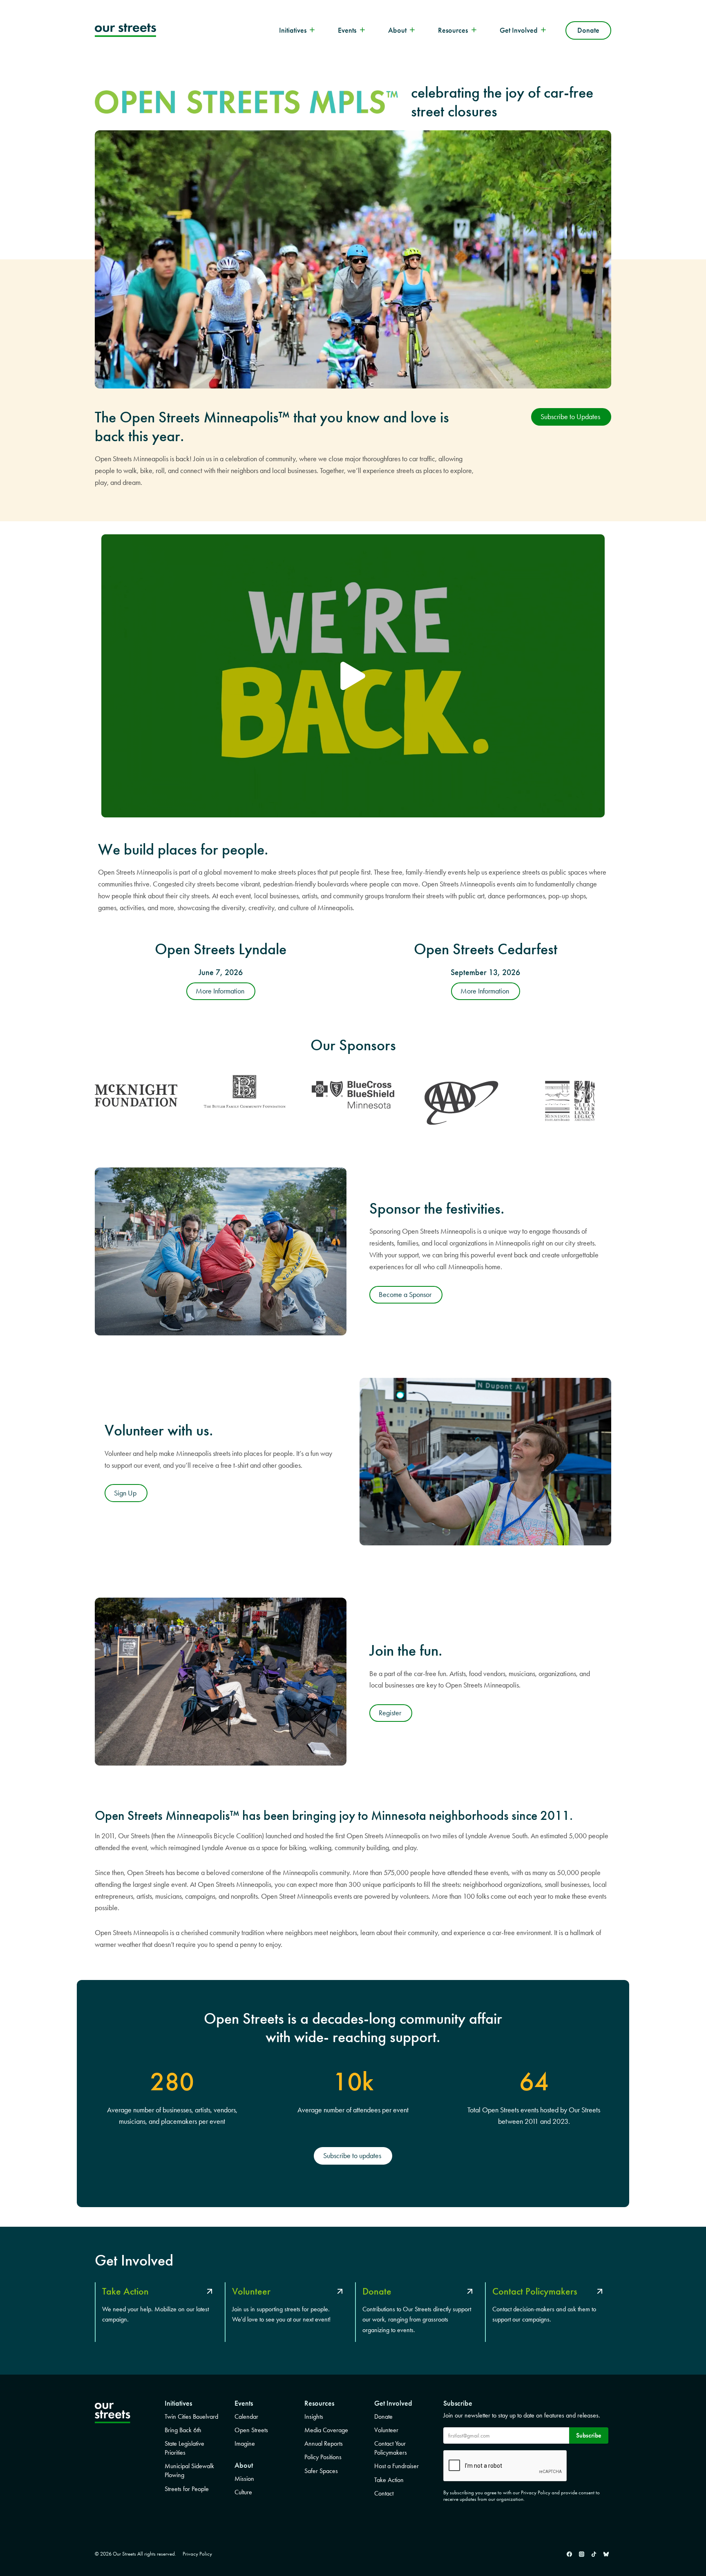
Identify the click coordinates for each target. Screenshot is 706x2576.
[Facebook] (569, 2554)
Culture (243, 2492)
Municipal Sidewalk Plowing (189, 2470)
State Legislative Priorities (184, 2448)
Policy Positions (323, 2457)
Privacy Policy (197, 2554)
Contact (384, 2493)
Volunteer (386, 2430)
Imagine (245, 2443)
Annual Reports (324, 2443)
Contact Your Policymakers (391, 2448)
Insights (314, 2416)
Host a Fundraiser (397, 2466)
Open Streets (251, 2430)
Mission (244, 2479)
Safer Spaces (321, 2471)
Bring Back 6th (183, 2430)
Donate (588, 30)
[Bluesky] (606, 2554)
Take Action (389, 2480)
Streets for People (187, 2489)
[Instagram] (581, 2554)
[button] (353, 676)
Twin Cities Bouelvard (191, 2416)
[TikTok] (594, 2554)
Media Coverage (326, 2430)
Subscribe (589, 2435)
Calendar (246, 2416)
